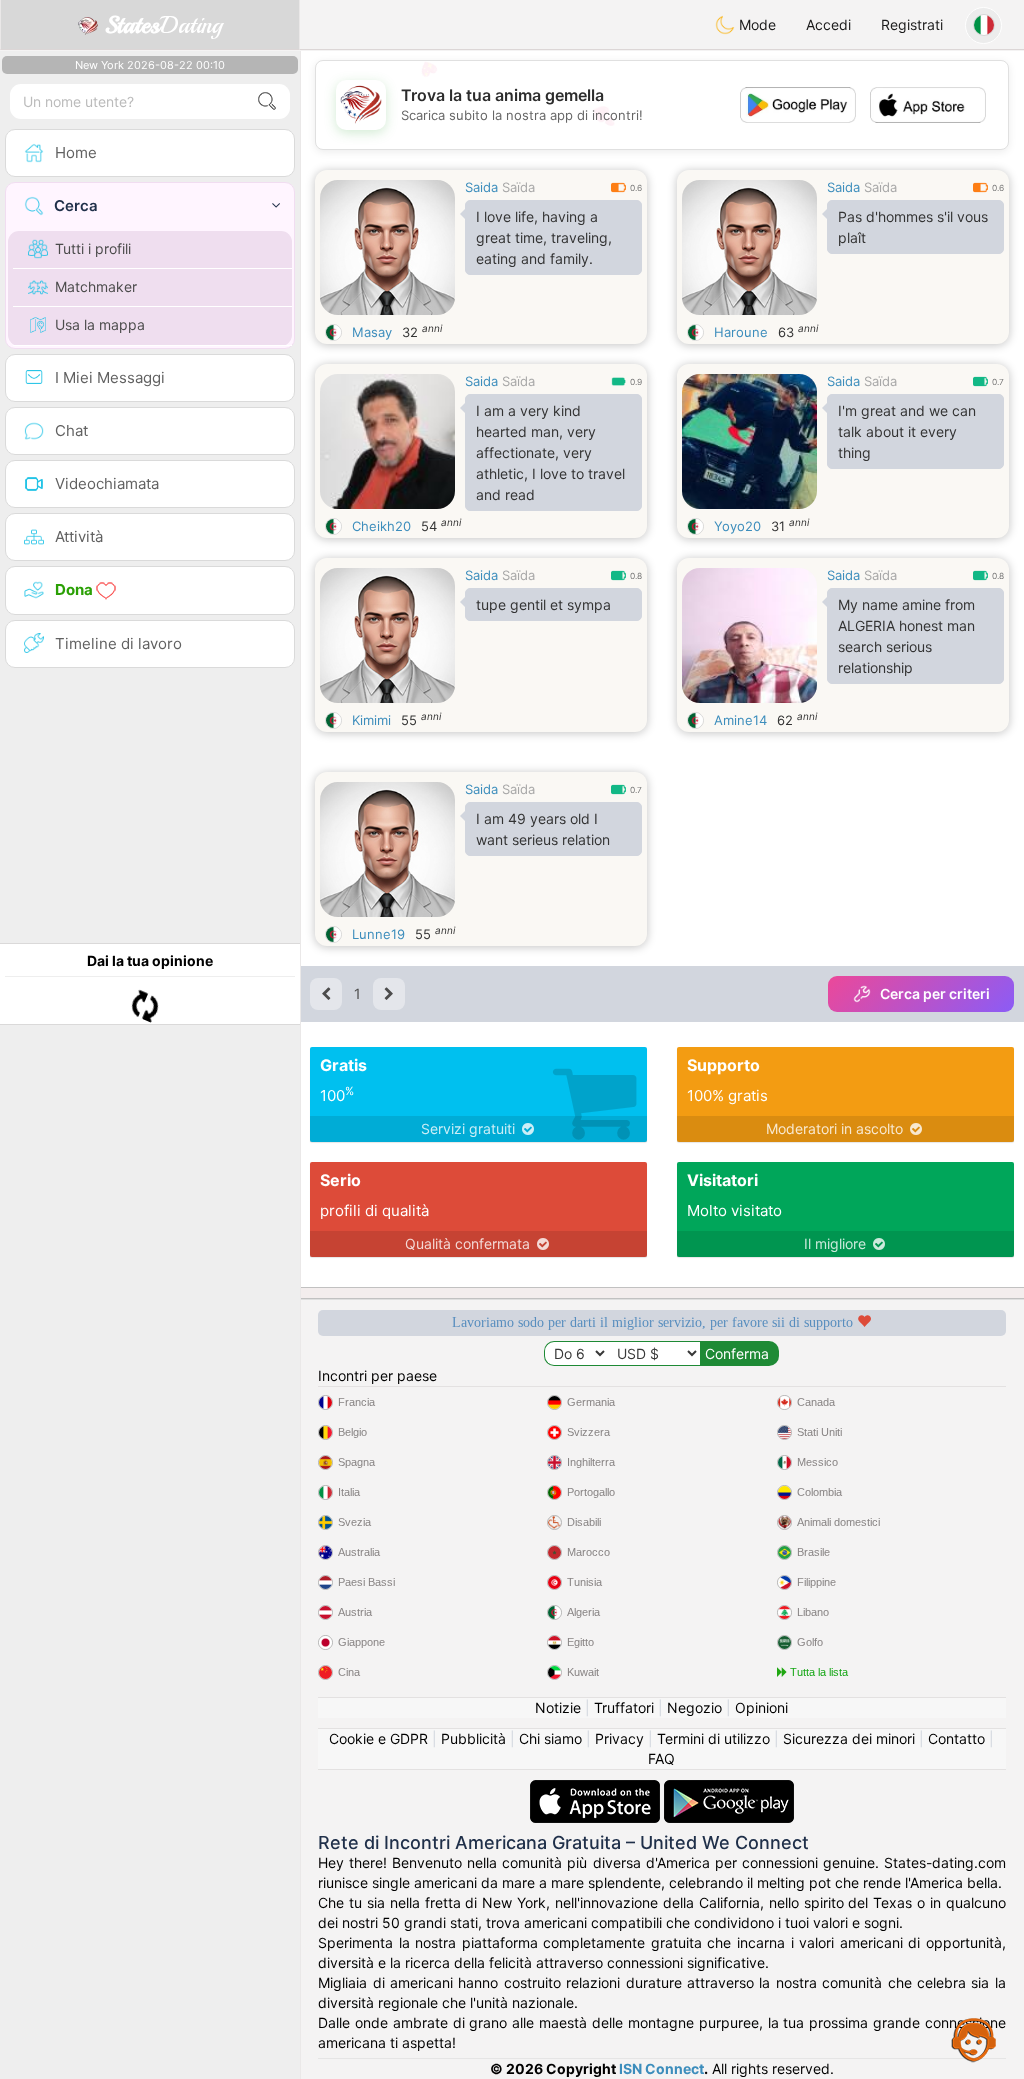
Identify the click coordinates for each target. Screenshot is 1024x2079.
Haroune (741, 332)
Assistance (974, 2039)
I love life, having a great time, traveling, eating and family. (544, 237)
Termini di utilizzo (713, 1738)
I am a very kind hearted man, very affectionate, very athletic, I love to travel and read (550, 452)
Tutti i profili (93, 248)
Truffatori (624, 1707)
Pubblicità (473, 1738)
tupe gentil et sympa (543, 604)
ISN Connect (661, 2068)
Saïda (518, 187)
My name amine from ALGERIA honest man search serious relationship (906, 636)
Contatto (956, 1738)
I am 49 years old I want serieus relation (543, 829)
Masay (372, 332)
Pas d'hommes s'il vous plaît (913, 227)
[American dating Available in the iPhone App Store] (597, 1789)
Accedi (828, 24)
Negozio (694, 1707)
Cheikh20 (381, 526)
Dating (163, 25)
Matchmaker (96, 286)
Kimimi (371, 720)
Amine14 (740, 720)
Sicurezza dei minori (849, 1738)
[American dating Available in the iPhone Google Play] (729, 1789)
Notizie (558, 1707)
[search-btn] (267, 101)
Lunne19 (378, 934)
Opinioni (761, 1707)
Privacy (619, 1738)
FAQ (661, 1758)
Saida (481, 187)
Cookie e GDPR (378, 1738)
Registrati (912, 24)
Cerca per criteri (935, 993)
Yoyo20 (737, 526)
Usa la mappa (100, 324)
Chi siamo (550, 1738)
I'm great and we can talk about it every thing (907, 431)
